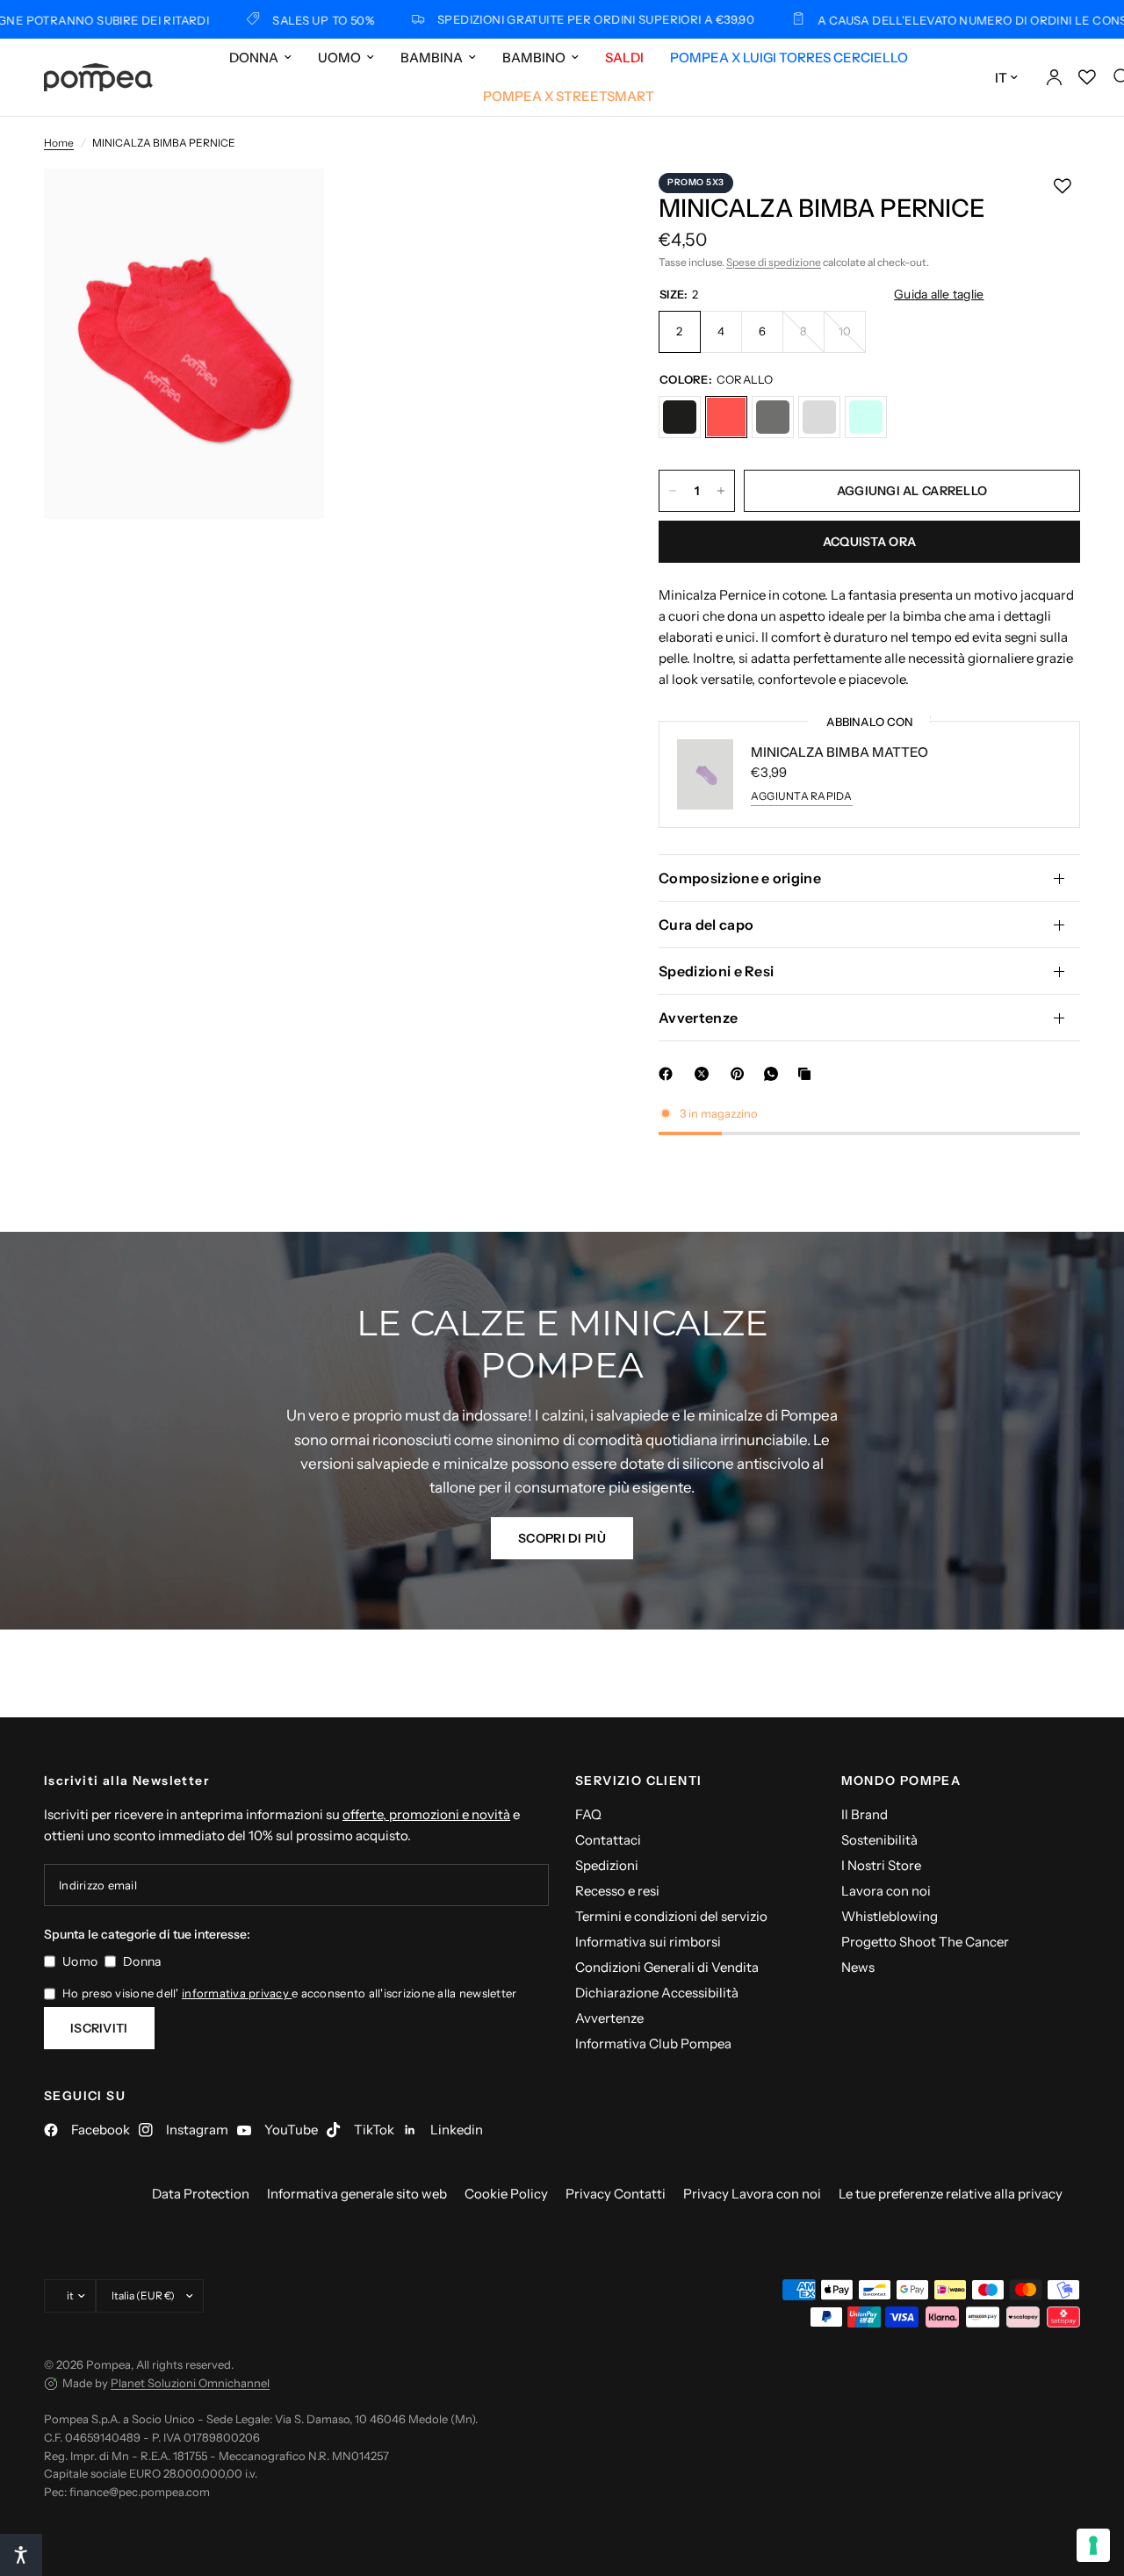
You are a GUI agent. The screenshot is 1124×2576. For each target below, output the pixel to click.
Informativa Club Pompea (653, 2044)
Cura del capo (706, 925)
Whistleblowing (890, 1916)
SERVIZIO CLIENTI (638, 1781)
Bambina (432, 58)
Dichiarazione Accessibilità (657, 1993)
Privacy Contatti (616, 2194)
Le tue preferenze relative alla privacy (951, 2194)
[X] (705, 1074)
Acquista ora (869, 542)
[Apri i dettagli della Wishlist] (1087, 77)
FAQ (588, 1814)
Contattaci (608, 1840)
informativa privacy (237, 1993)
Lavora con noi (886, 1891)
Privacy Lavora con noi (752, 2194)
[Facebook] (669, 1074)
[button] (562, 1538)
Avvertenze (698, 1018)
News (858, 1967)
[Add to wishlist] (1063, 186)
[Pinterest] (741, 1074)
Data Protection (201, 2194)
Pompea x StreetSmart (569, 96)
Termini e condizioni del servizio (671, 1916)
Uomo (339, 58)
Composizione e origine (740, 878)
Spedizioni (607, 1865)
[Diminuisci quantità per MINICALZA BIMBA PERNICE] (673, 491)
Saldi (624, 58)
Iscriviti (99, 2028)
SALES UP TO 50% (256, 20)
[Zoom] (287, 205)
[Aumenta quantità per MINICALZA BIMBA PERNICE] (721, 491)
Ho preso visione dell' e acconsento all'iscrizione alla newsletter (289, 1993)
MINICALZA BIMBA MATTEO (839, 752)
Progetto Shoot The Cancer (925, 1942)
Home (59, 143)
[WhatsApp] (775, 1074)
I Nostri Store (881, 1865)
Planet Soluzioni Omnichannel (190, 2383)
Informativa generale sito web (357, 2194)
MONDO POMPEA (901, 1781)
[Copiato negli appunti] (808, 1074)
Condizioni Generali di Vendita (667, 1967)
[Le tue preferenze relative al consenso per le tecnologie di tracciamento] (1093, 2545)
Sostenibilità (879, 1840)
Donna (254, 58)
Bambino (534, 58)
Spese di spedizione (774, 262)
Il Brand (865, 1814)
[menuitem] (260, 58)
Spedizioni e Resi (716, 971)
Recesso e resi (617, 1891)
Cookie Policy (506, 2194)
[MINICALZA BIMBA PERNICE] (680, 417)
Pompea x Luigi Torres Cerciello (789, 58)
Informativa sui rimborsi (648, 1942)
